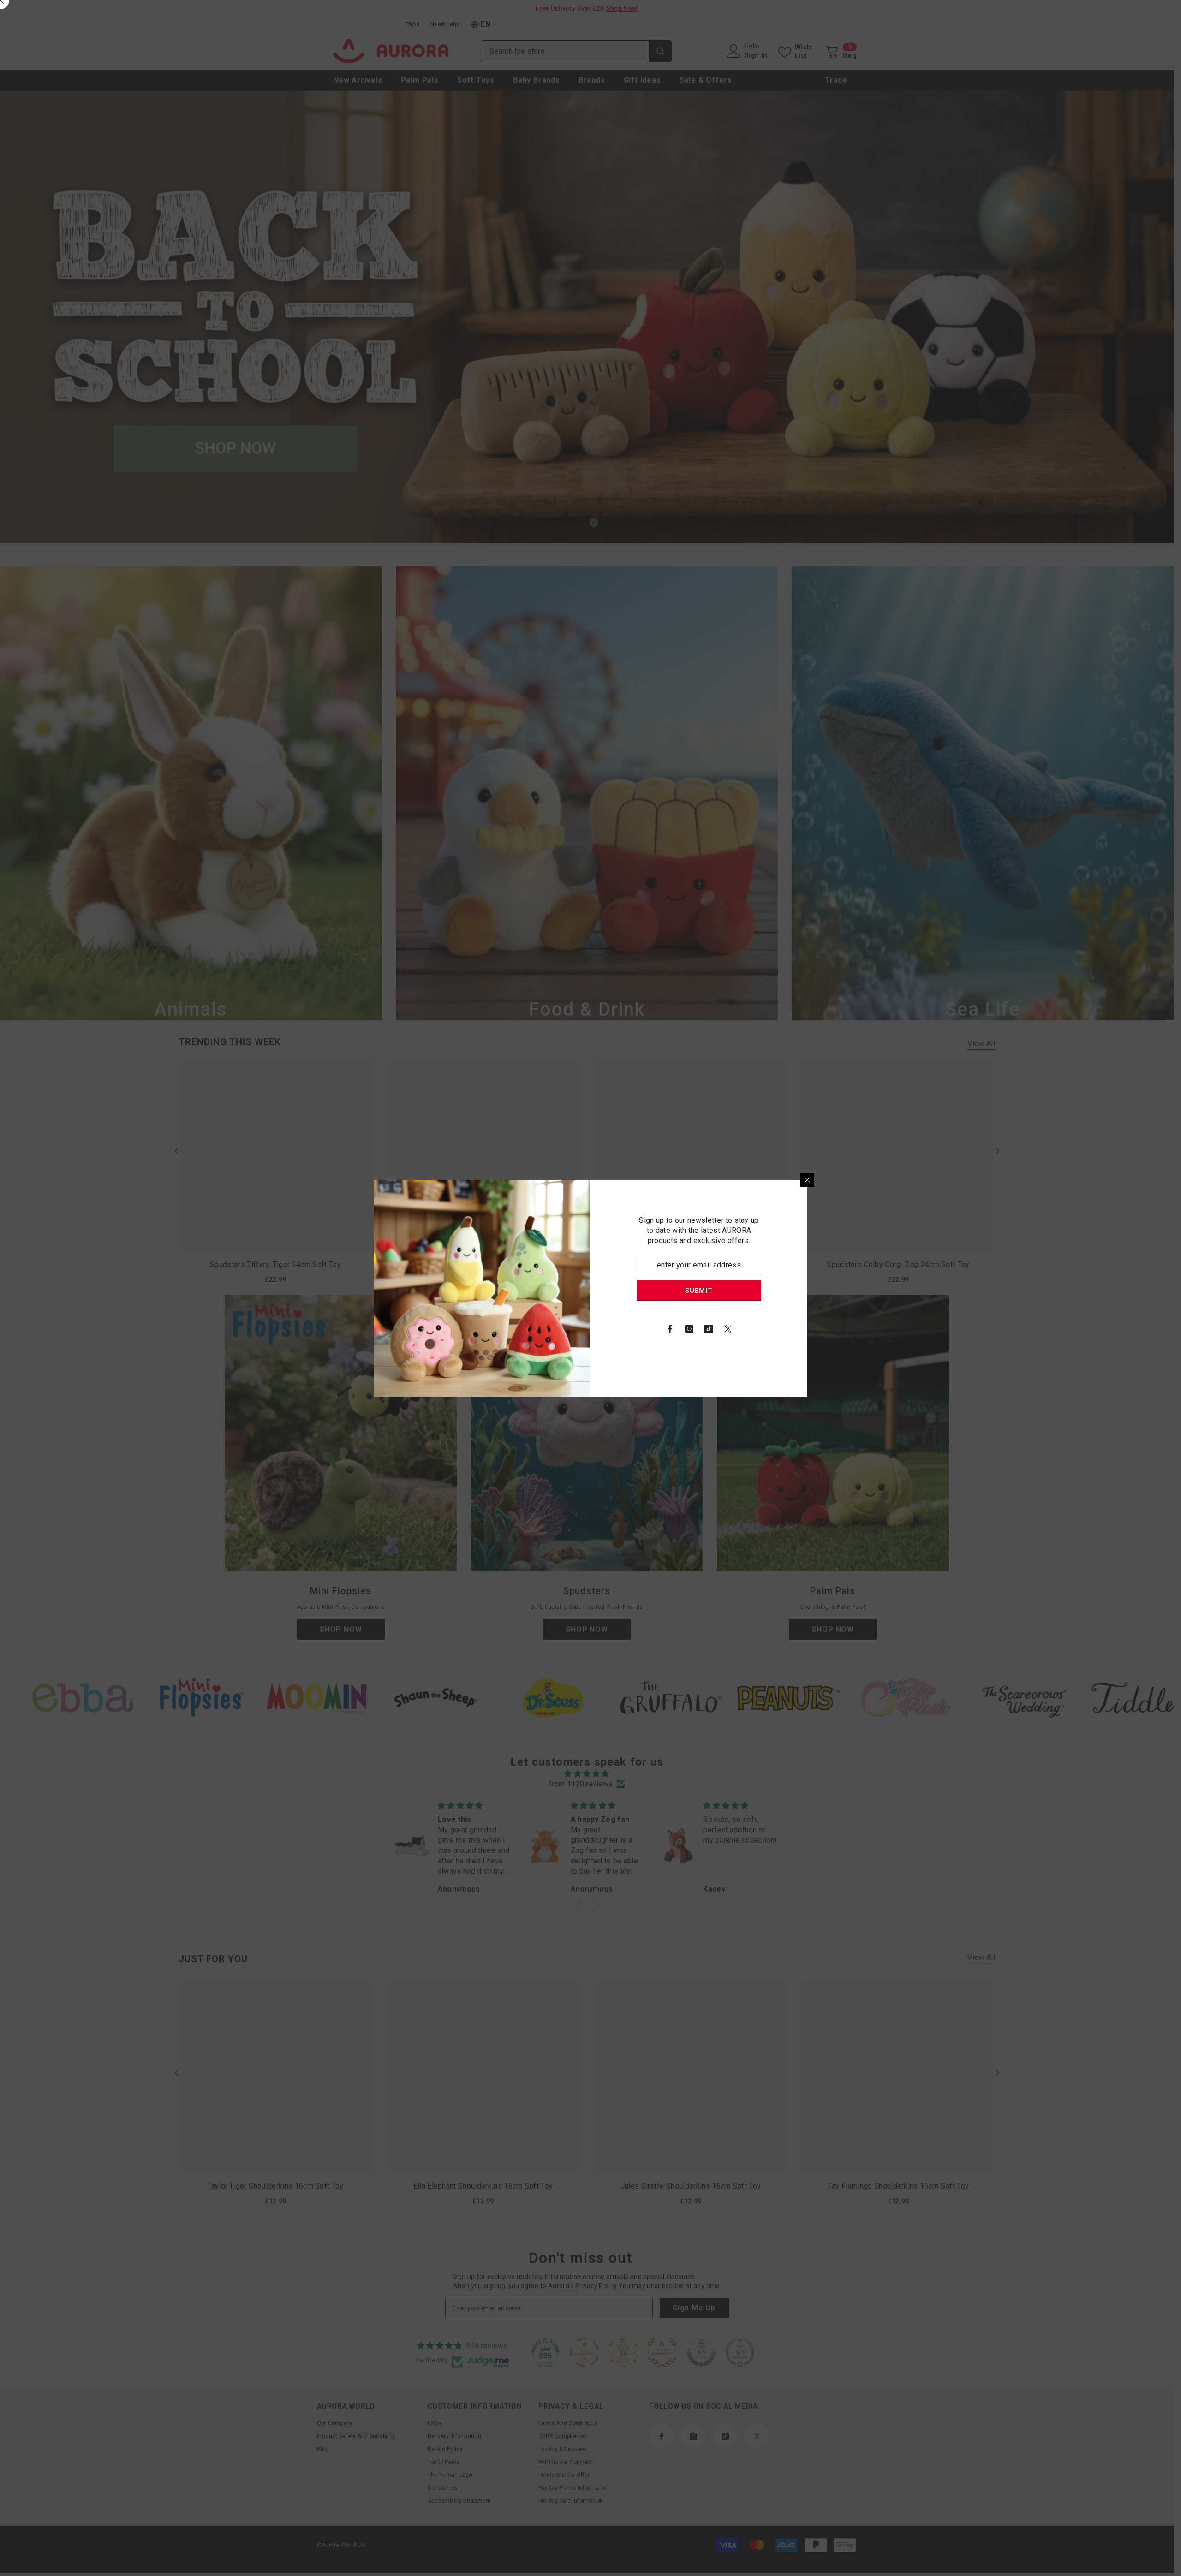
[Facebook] (670, 1329)
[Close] (807, 1180)
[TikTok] (709, 1329)
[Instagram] (689, 1329)
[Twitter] (728, 1329)
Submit (699, 1290)
